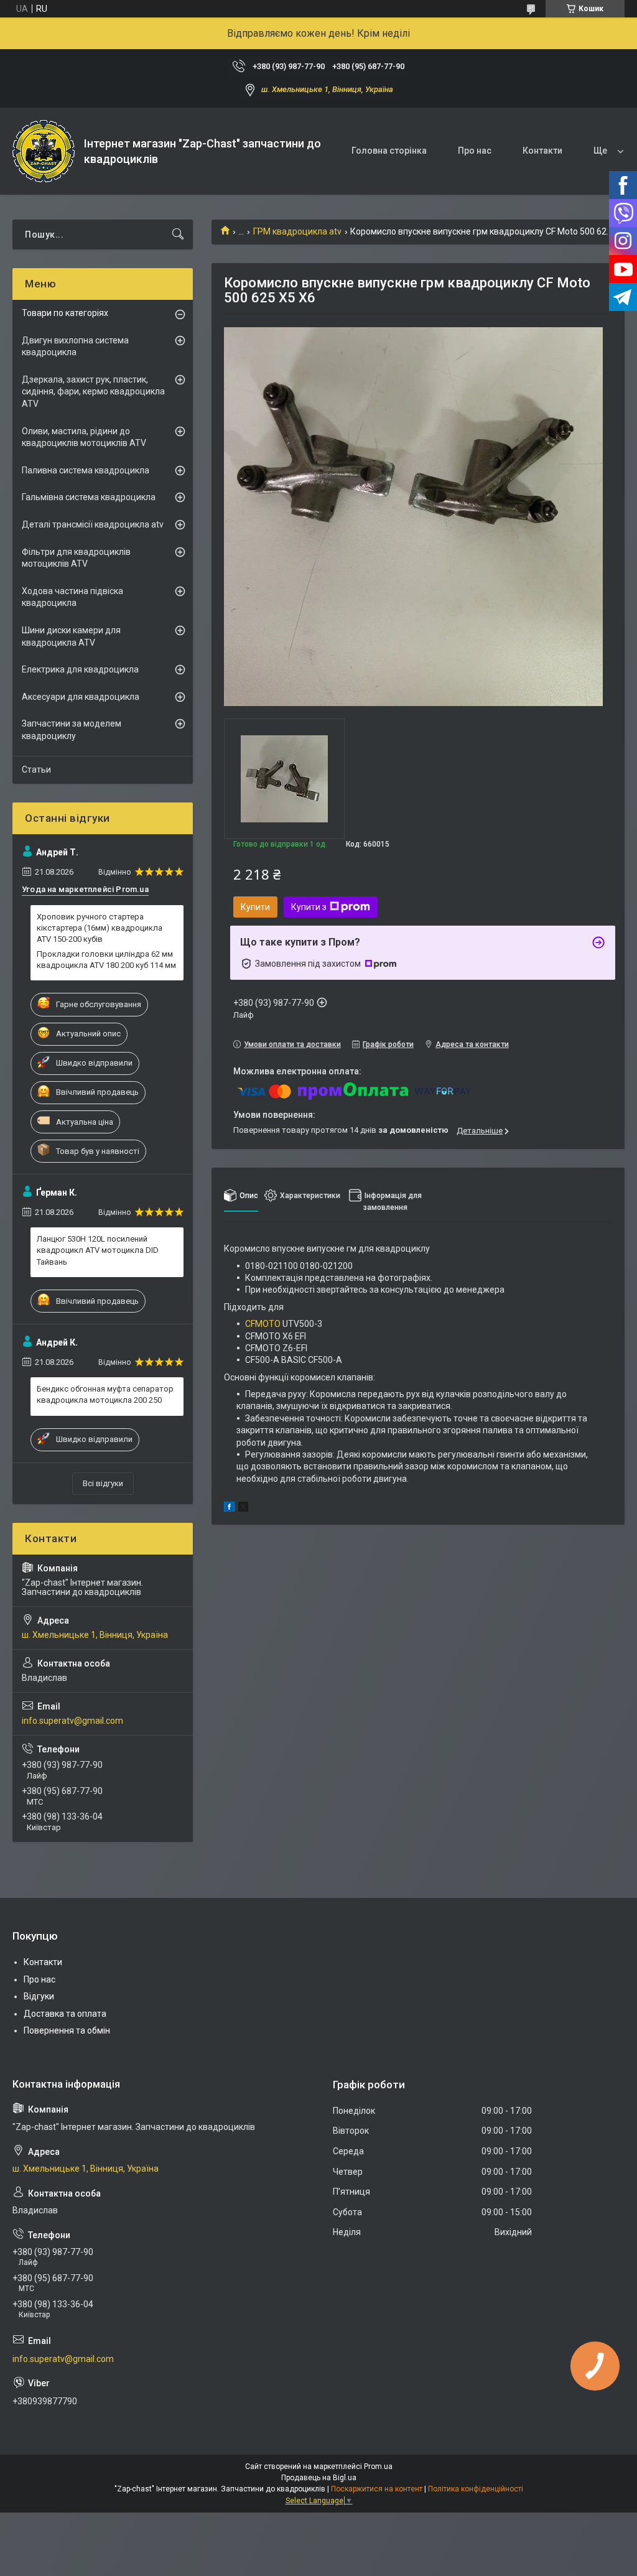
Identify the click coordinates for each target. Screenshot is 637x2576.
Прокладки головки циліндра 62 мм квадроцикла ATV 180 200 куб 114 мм (106, 960)
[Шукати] (178, 235)
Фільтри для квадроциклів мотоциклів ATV (76, 558)
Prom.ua (378, 2467)
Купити (255, 907)
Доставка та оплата (65, 2014)
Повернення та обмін (67, 2030)
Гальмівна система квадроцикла (89, 497)
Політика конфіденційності (476, 2489)
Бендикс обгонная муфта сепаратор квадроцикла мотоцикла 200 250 (105, 1394)
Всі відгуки (103, 1483)
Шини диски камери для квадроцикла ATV (71, 636)
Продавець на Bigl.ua (319, 2478)
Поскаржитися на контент (377, 2489)
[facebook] (229, 1509)
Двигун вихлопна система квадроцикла (75, 346)
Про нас (475, 151)
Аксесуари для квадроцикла (81, 697)
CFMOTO (263, 1324)
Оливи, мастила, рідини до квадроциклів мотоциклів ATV (84, 437)
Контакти (542, 151)
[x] (243, 1509)
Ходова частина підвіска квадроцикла (72, 597)
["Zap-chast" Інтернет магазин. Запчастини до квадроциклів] (44, 151)
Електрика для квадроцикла (80, 669)
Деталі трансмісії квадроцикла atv (93, 524)
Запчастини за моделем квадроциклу (72, 730)
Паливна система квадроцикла (86, 470)
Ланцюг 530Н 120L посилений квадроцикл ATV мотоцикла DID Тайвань (98, 1250)
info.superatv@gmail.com (72, 1721)
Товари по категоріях (65, 313)
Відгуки (39, 1996)
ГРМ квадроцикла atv (297, 231)
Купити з (309, 907)
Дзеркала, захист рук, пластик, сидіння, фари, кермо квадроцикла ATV (93, 392)
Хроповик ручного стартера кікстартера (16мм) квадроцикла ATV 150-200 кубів (100, 928)
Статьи (36, 770)
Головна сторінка (389, 151)
